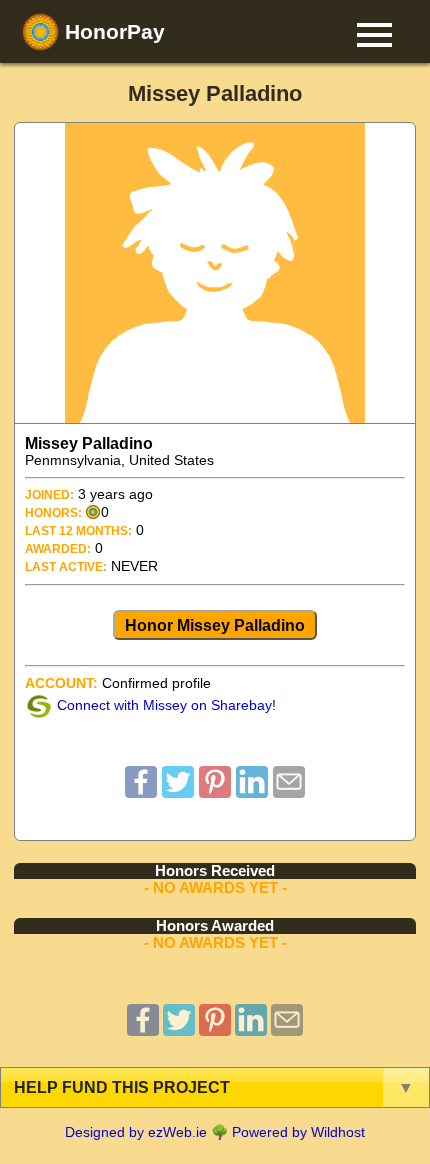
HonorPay (112, 31)
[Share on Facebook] (141, 792)
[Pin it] (215, 792)
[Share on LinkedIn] (252, 792)
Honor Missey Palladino (215, 625)
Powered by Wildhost (298, 1132)
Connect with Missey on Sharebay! (166, 705)
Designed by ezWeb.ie (136, 1132)
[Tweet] (178, 792)
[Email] (289, 792)
